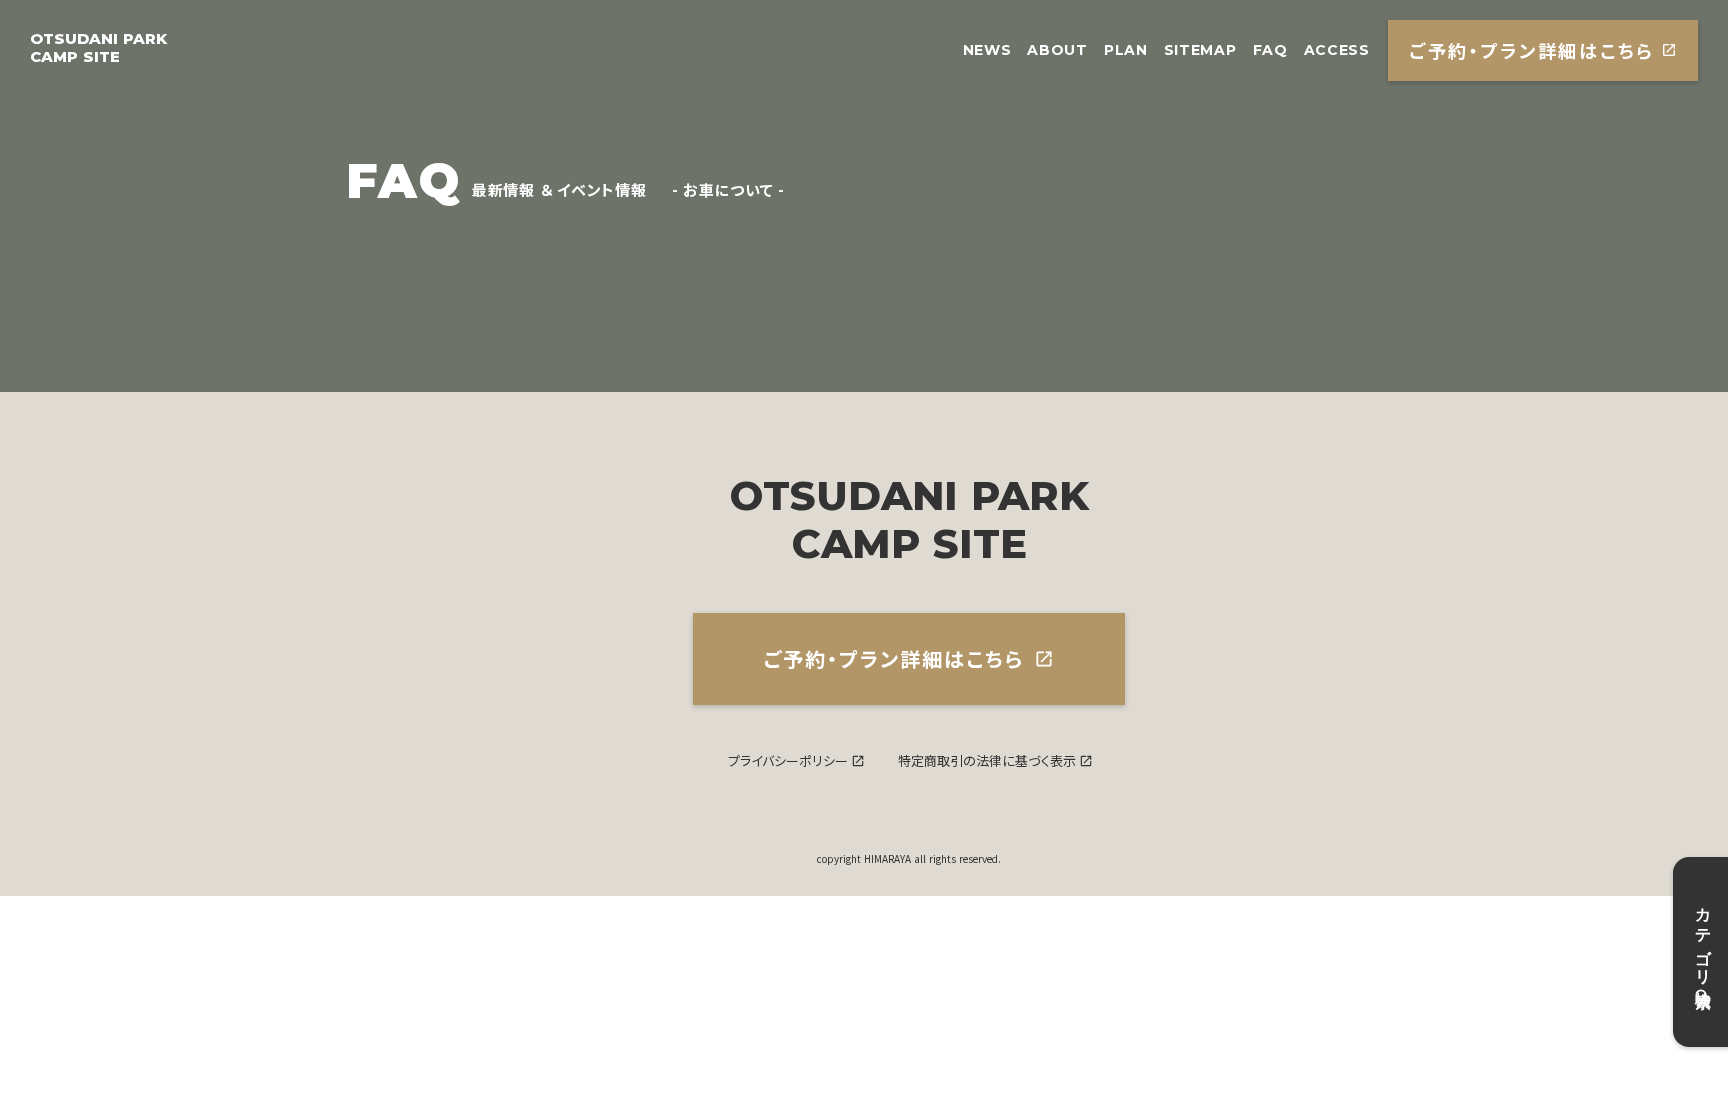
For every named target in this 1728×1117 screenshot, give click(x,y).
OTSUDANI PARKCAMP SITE (98, 47)
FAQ (1270, 50)
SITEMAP (1200, 50)
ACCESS (1337, 50)
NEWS (987, 50)
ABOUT (1057, 50)
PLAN (1126, 50)
